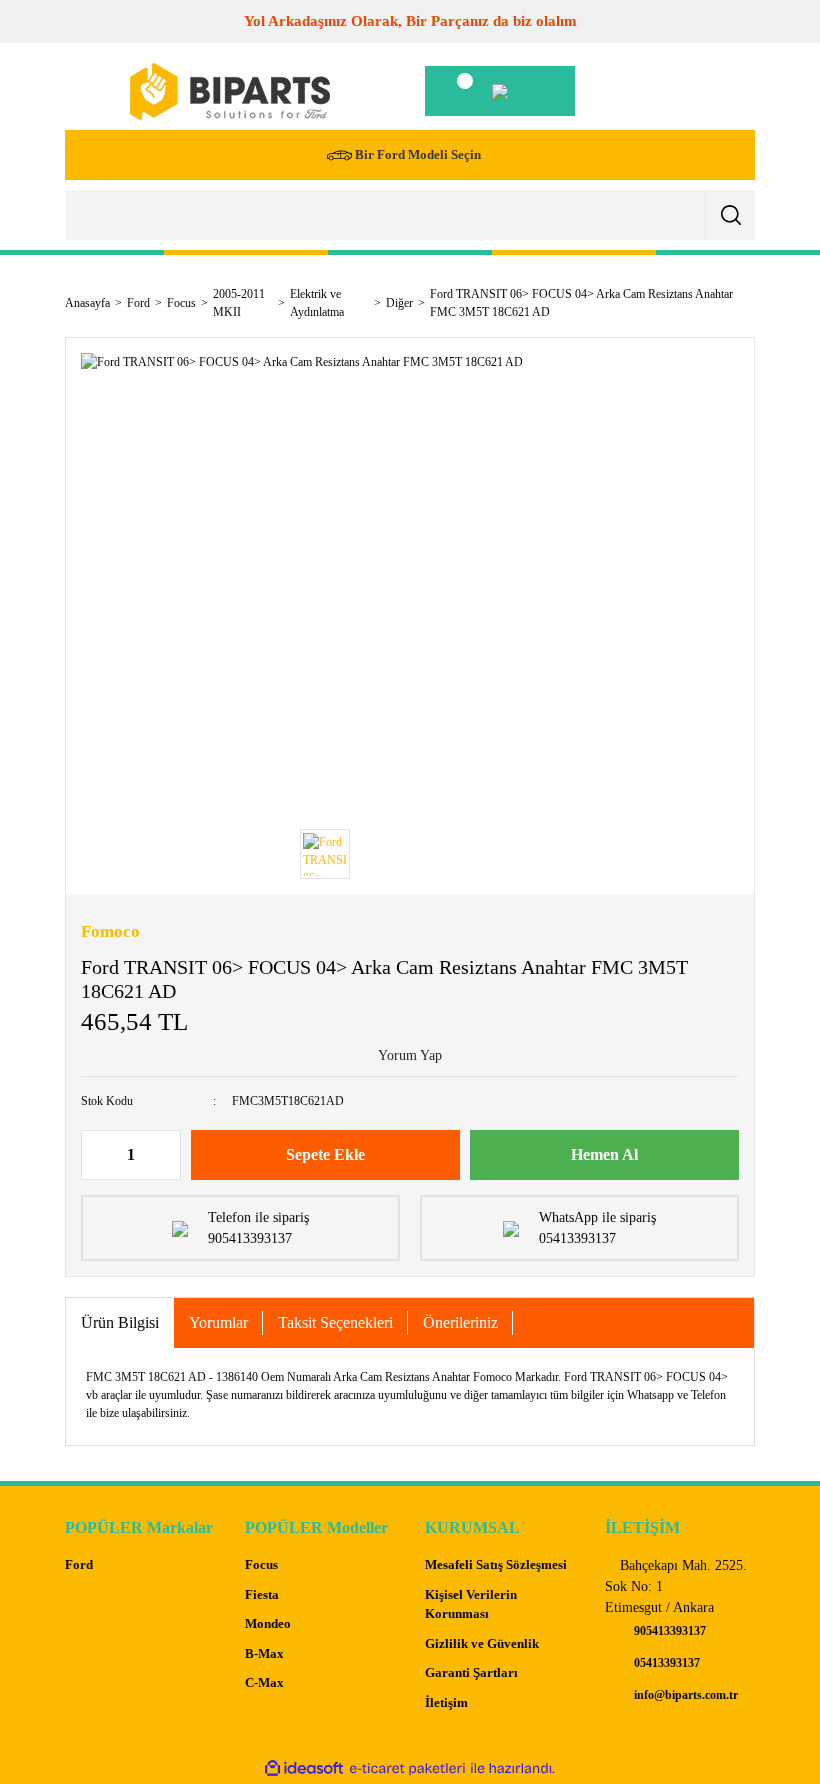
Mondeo (268, 1623)
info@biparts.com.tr (684, 1695)
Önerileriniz (460, 1322)
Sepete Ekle (325, 1154)
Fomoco (110, 931)
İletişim (446, 1702)
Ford (79, 1564)
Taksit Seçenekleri (335, 1322)
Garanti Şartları (471, 1672)
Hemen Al (604, 1154)
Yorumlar (218, 1322)
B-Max (264, 1653)
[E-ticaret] (407, 1768)
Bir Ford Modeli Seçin (418, 154)
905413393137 (668, 1631)
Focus (261, 1564)
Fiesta (262, 1594)
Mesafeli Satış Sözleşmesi (496, 1564)
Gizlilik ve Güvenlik (482, 1643)
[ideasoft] (304, 1768)
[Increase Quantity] (165, 1155)
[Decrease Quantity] (97, 1155)
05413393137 (665, 1663)
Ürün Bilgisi (120, 1322)
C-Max (264, 1682)
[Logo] (230, 91)
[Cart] (500, 91)
